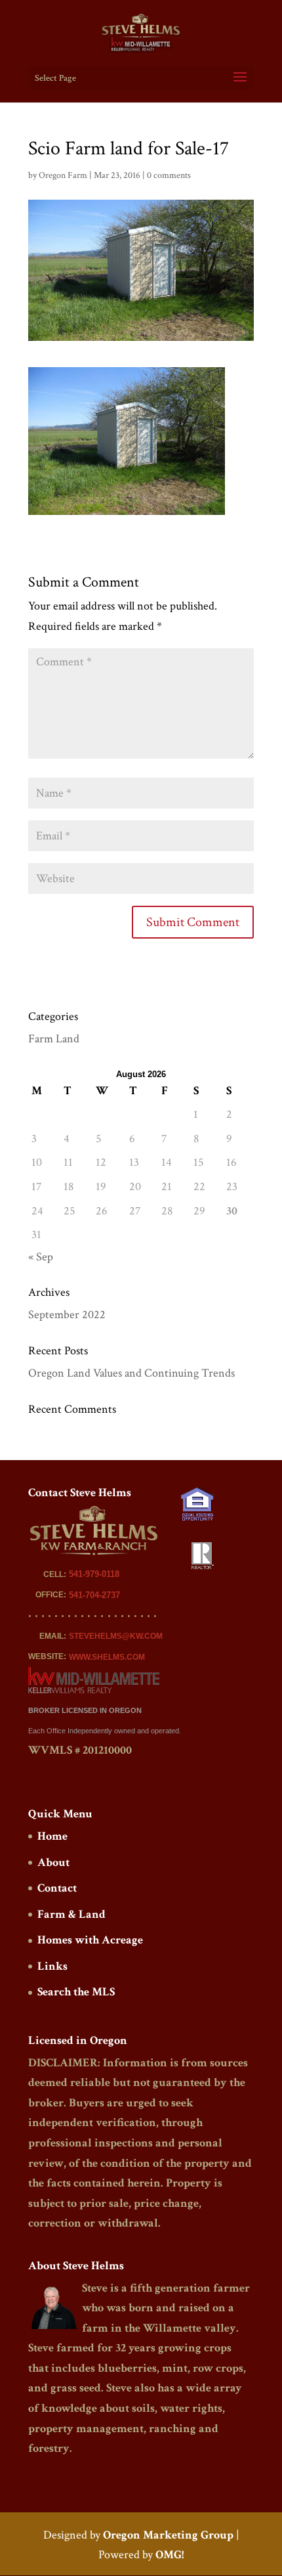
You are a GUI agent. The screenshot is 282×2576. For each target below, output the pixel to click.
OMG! (170, 2555)
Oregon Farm (63, 175)
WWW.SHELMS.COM (107, 1657)
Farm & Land (71, 1914)
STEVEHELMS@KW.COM (116, 1636)
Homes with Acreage (90, 1940)
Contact (57, 1888)
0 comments (169, 175)
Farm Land (54, 1039)
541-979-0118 (94, 1574)
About (53, 1862)
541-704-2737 (94, 1595)
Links (52, 1966)
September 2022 (67, 1315)
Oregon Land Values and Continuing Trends (131, 1373)
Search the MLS (76, 1992)
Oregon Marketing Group (168, 2535)
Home (52, 1836)
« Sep (41, 1257)
